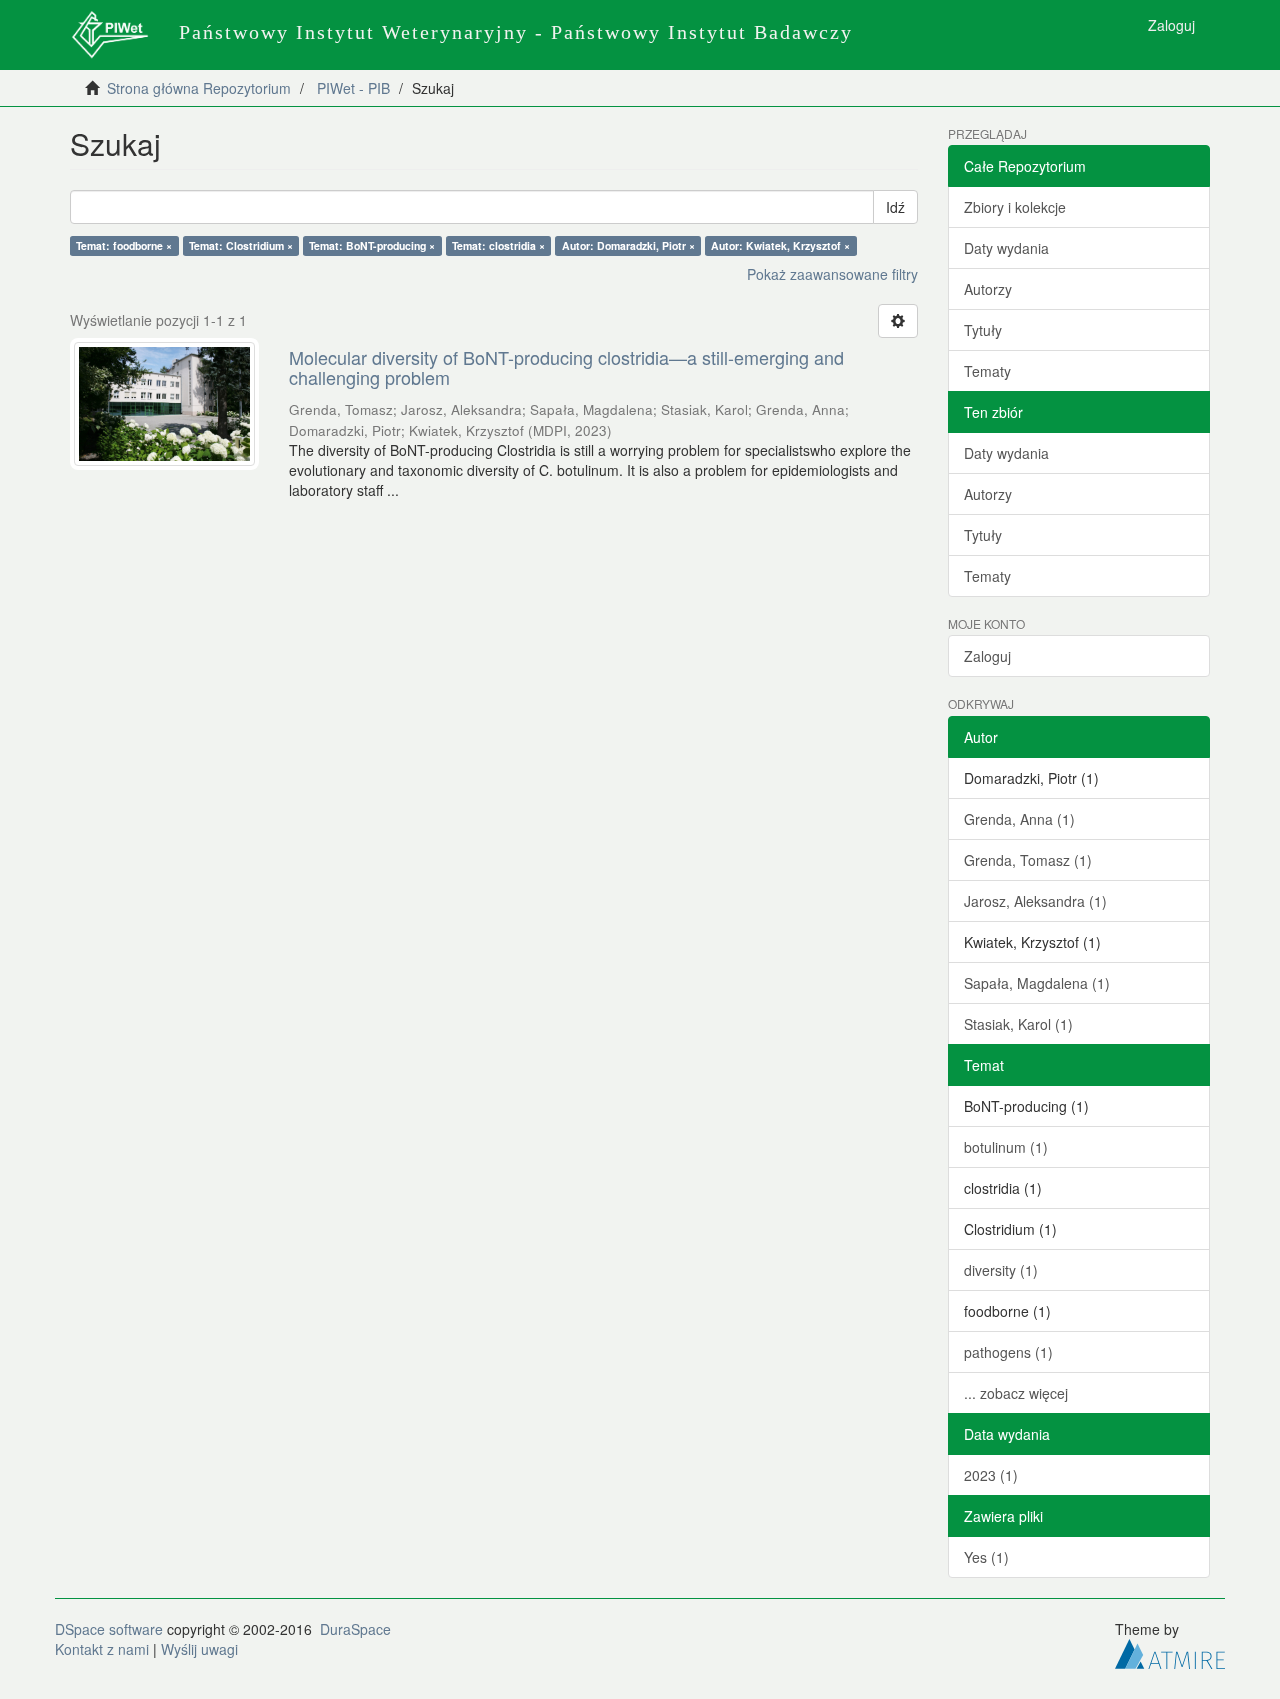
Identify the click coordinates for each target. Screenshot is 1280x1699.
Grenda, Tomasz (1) (1028, 860)
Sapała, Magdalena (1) (1037, 983)
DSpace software (109, 1629)
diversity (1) (1001, 1270)
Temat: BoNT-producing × (372, 245)
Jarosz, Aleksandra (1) (1035, 901)
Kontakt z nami (102, 1649)
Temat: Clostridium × (241, 245)
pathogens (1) (1008, 1352)
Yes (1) (986, 1557)
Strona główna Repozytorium (199, 88)
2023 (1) (991, 1475)
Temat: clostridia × (498, 245)
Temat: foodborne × (124, 245)
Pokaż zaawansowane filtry (832, 274)
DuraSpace (355, 1629)
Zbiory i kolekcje (1015, 207)
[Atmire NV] (1170, 1651)
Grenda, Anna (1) (1019, 819)
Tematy (987, 371)
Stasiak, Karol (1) (1018, 1024)
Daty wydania (1006, 248)
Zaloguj (987, 656)
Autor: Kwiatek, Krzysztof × (780, 245)
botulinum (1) (1006, 1147)
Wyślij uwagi (199, 1649)
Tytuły (983, 330)
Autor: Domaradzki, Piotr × (628, 245)
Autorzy (988, 289)
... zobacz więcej (1016, 1393)
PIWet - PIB (353, 88)
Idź (895, 207)
